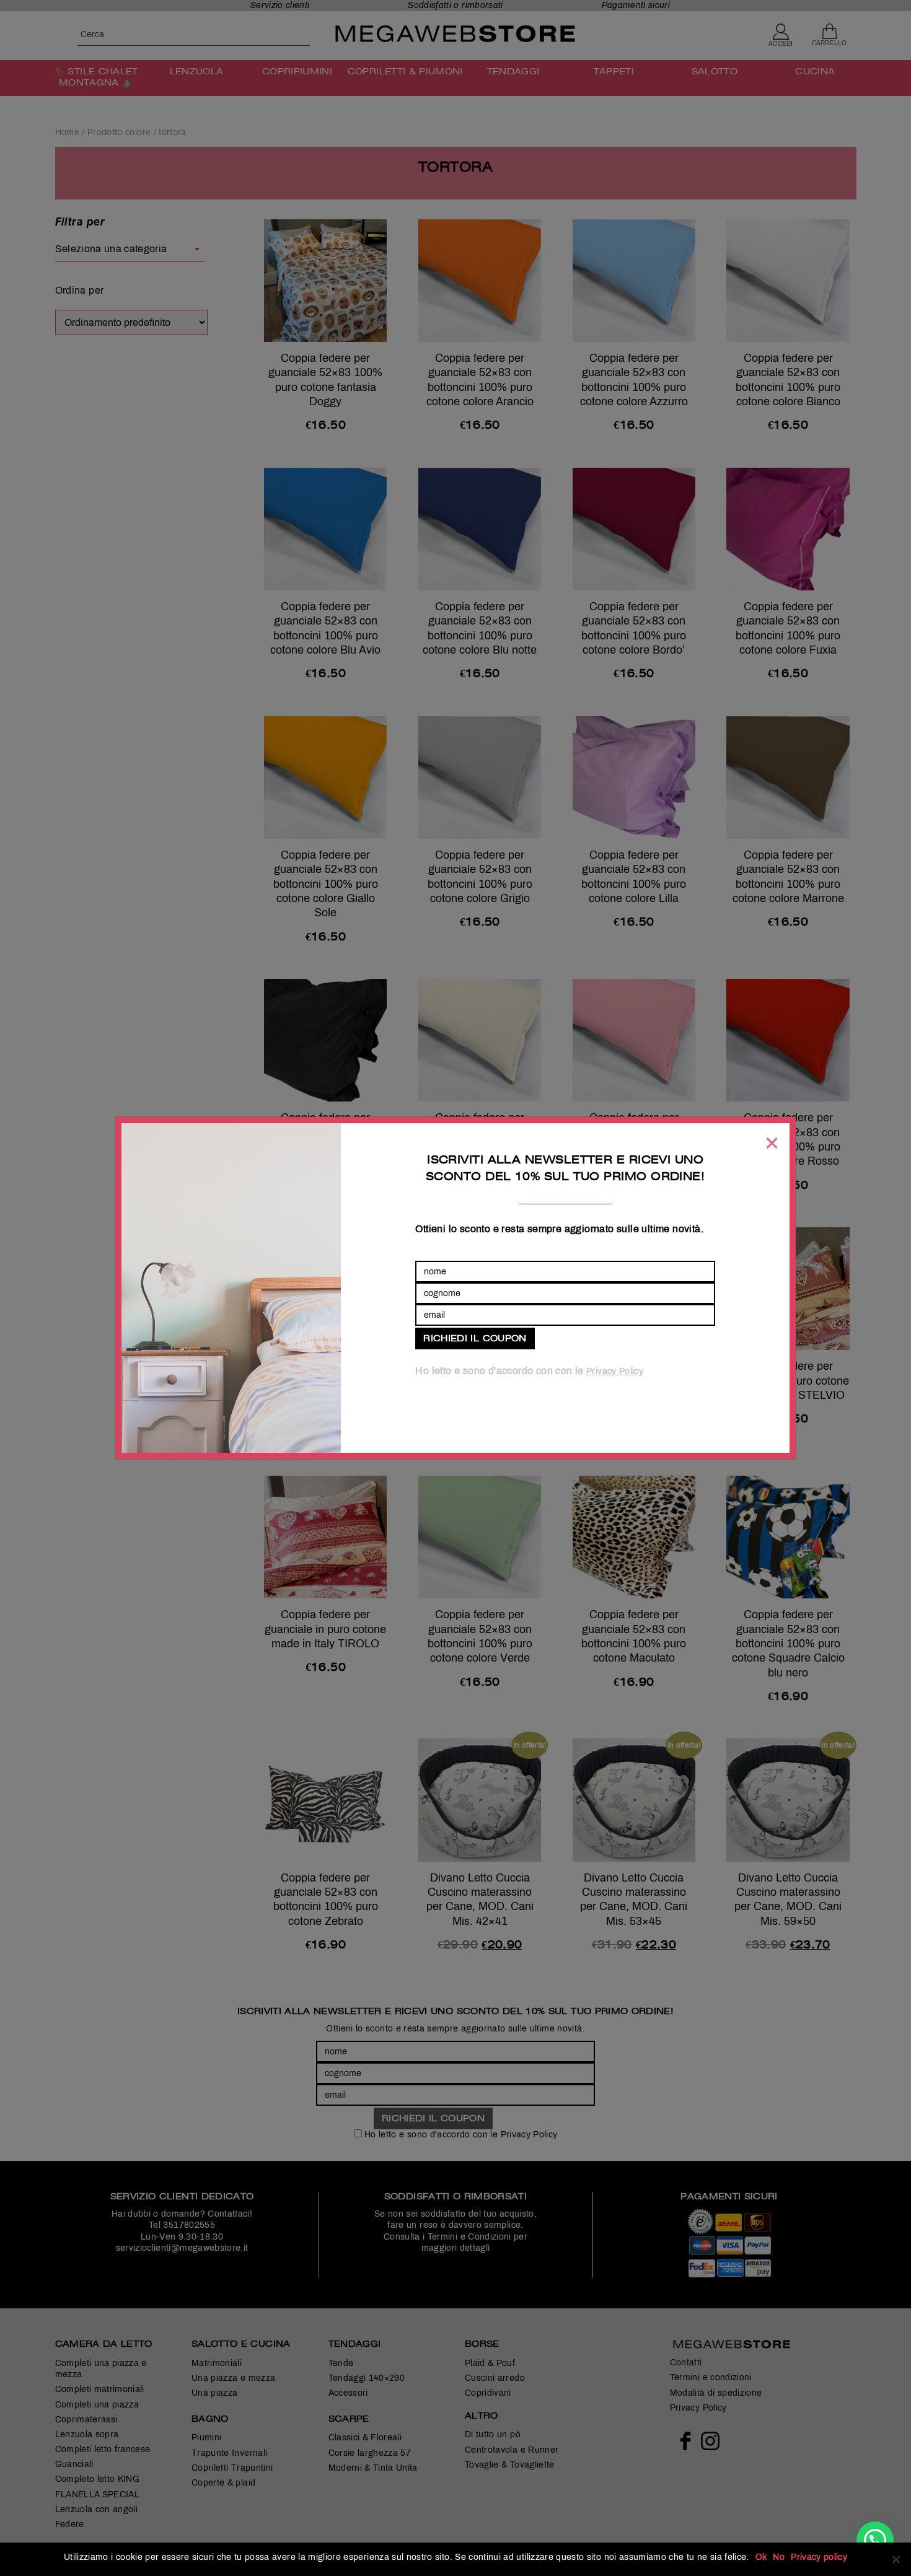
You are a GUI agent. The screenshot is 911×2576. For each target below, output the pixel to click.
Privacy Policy (615, 1371)
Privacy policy (819, 2557)
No (779, 2557)
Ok (761, 2557)
